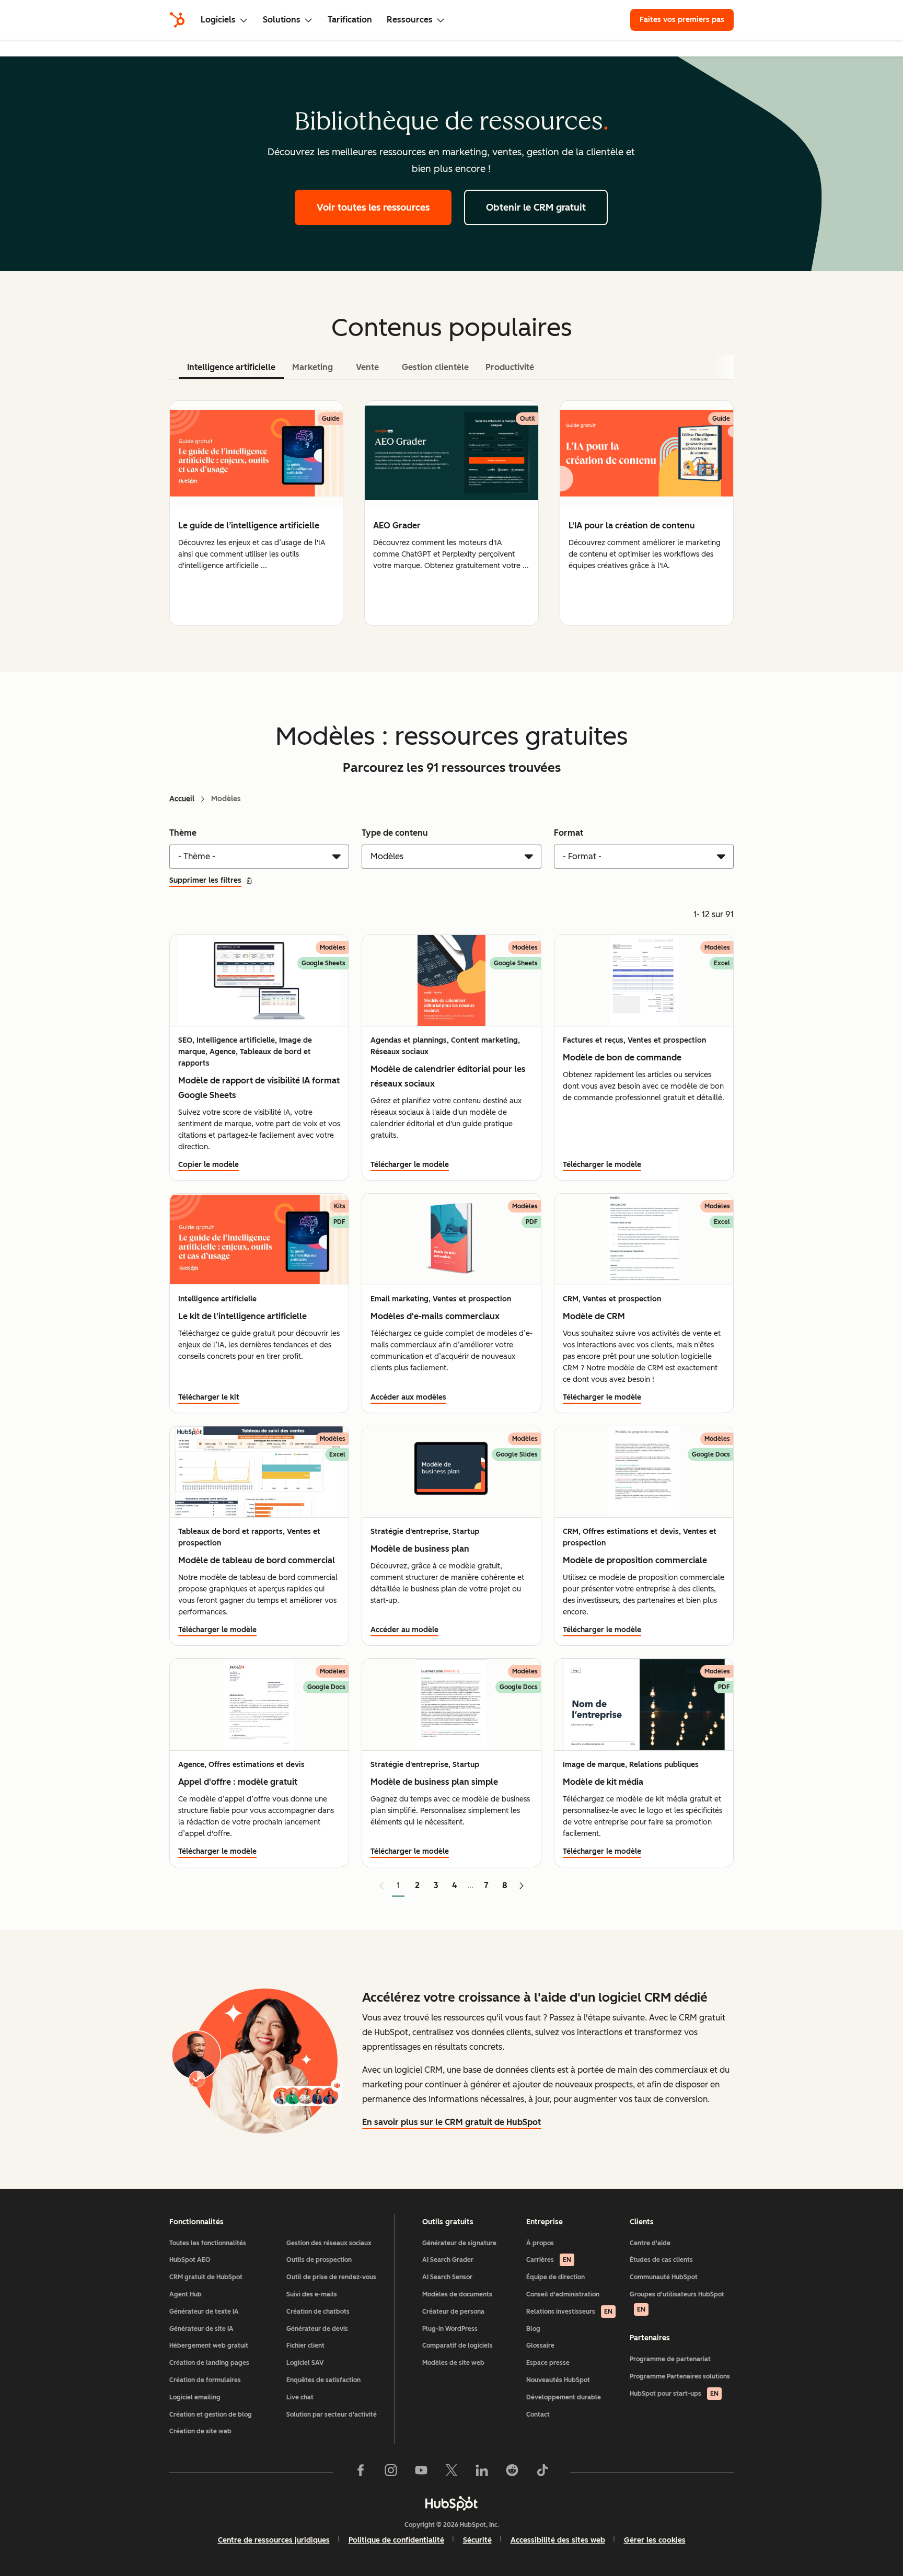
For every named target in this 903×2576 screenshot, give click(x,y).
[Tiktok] (542, 2473)
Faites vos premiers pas (682, 20)
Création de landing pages (209, 2363)
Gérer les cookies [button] (655, 2540)
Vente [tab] (367, 367)
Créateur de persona (453, 2312)
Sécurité (477, 2540)
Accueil (182, 799)
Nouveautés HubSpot (558, 2380)
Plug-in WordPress (450, 2329)
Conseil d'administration (563, 2294)
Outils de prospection (319, 2260)
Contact (538, 2415)
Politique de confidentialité (396, 2540)
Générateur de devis (317, 2329)
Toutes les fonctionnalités (208, 2243)
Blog (533, 2329)
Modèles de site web (453, 2363)
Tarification (350, 20)
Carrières (549, 2260)
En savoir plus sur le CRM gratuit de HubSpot (451, 2122)
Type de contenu (395, 833)
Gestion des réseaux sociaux (329, 2243)
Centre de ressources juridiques (274, 2540)
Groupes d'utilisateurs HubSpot (677, 2302)
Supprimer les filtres (205, 880)
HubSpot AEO (190, 2260)
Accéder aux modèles (408, 1397)
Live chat (300, 2397)
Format (569, 833)
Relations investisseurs (569, 2312)
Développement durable (564, 2397)
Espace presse (548, 2363)
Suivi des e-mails (312, 2294)
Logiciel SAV (305, 2363)
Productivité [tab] (510, 367)
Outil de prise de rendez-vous (331, 2277)
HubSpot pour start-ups (674, 2394)
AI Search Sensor (447, 2277)
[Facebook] (361, 2473)
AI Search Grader (448, 2260)
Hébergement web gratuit (209, 2346)
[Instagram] (391, 2473)
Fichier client (305, 2346)
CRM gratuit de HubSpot (206, 2277)
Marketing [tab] (312, 367)
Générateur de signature (459, 2243)
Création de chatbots (318, 2312)
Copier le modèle (209, 1165)
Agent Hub (186, 2294)
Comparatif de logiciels (458, 2346)
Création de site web (200, 2431)
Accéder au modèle (404, 1630)
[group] (256, 513)
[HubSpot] (177, 20)
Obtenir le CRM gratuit (536, 207)
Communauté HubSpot (664, 2277)
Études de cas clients (661, 2260)
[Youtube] (421, 2473)
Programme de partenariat (670, 2359)
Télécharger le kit (209, 1397)
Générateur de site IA (201, 2329)
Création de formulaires (205, 2380)
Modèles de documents (457, 2294)
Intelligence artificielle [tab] (231, 367)
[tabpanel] (451, 513)
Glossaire (540, 2346)
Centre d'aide (650, 2243)
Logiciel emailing (195, 2397)
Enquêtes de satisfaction (323, 2380)
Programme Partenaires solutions (680, 2376)
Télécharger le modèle (410, 1165)
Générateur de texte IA (204, 2312)
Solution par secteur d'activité (332, 2415)
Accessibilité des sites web (558, 2540)
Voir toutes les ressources (373, 207)
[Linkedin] (482, 2473)
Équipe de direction (555, 2277)
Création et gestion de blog (211, 2415)
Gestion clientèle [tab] (435, 367)
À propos (540, 2243)
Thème (183, 833)
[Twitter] (451, 2473)
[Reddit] (512, 2473)
